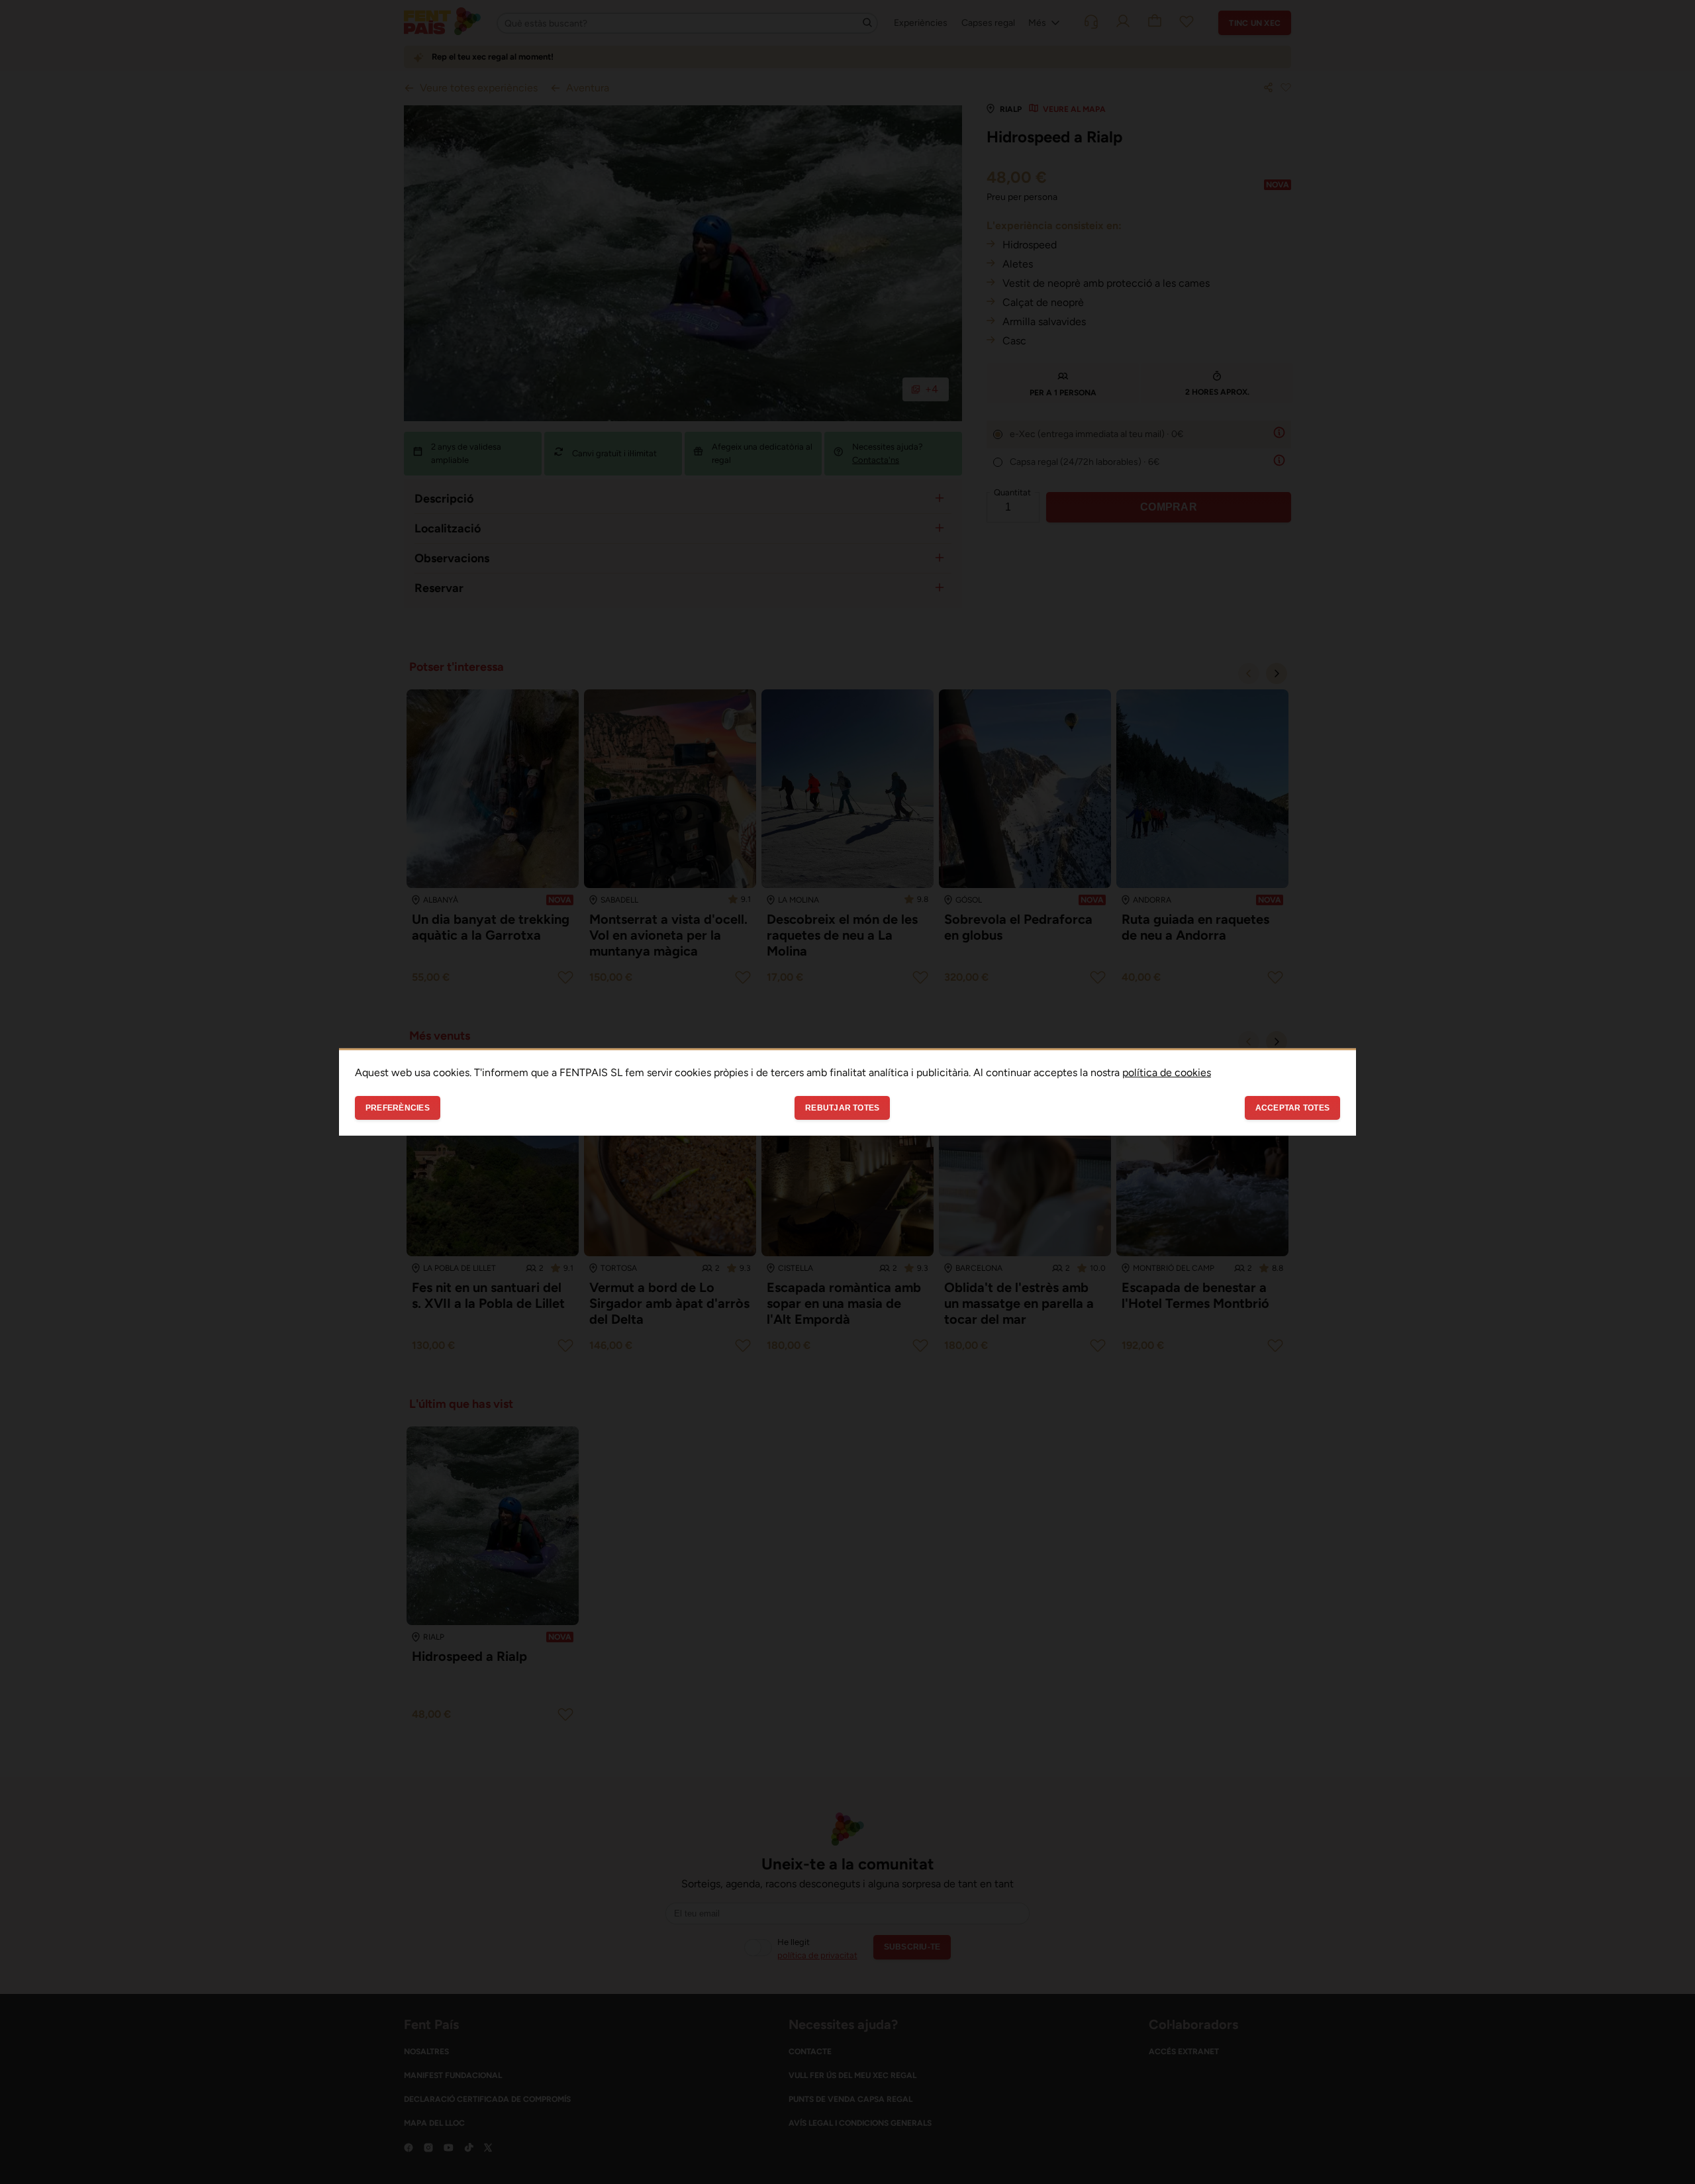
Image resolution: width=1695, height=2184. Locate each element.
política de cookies (1167, 1072)
